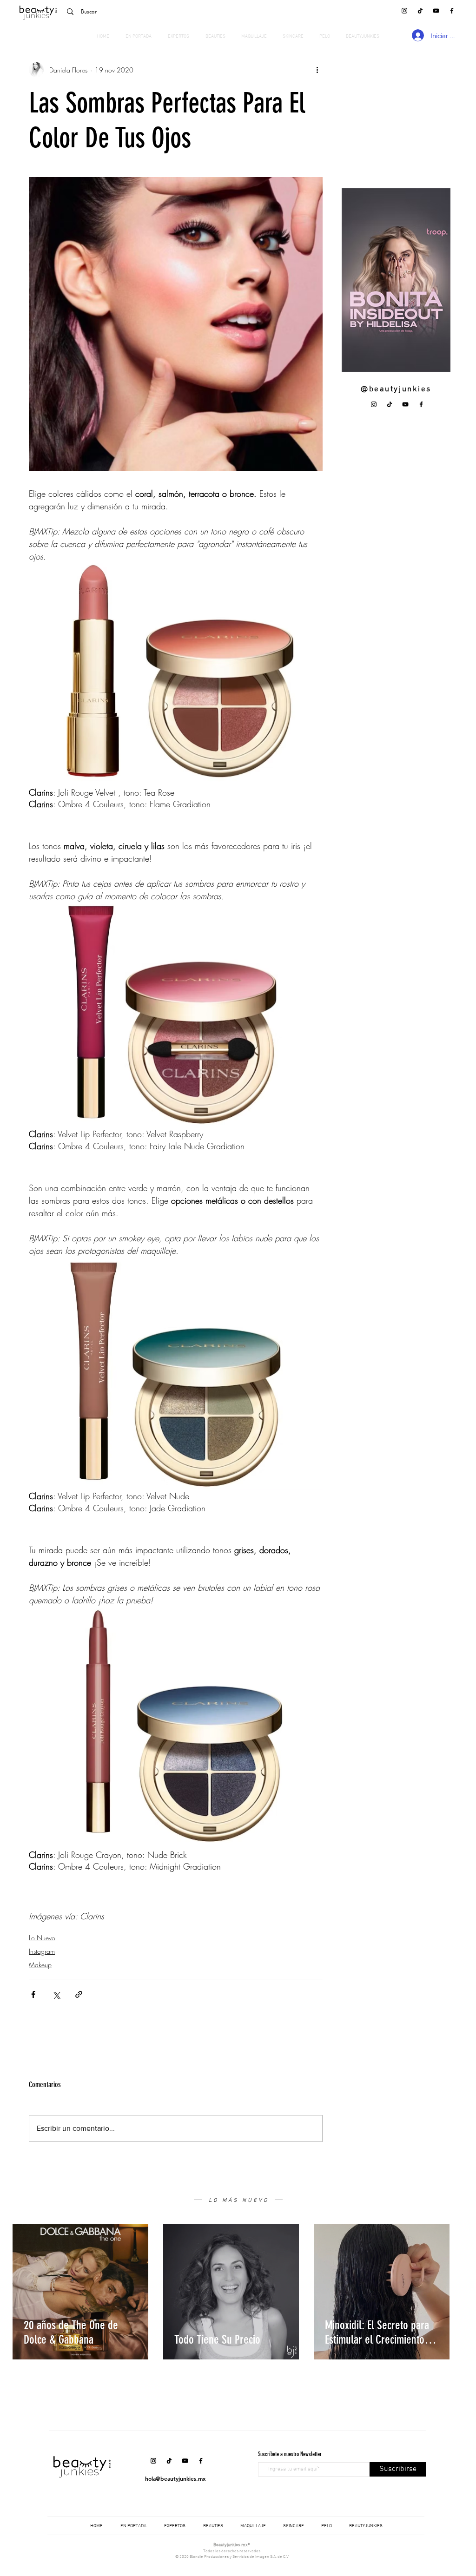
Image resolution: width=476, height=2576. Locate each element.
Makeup (40, 1965)
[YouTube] (436, 11)
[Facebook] (452, 11)
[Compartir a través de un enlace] (79, 1994)
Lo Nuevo (42, 1938)
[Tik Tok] (420, 11)
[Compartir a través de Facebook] (33, 1994)
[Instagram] (404, 11)
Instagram (42, 1951)
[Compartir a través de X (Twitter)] (56, 1994)
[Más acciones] (317, 70)
